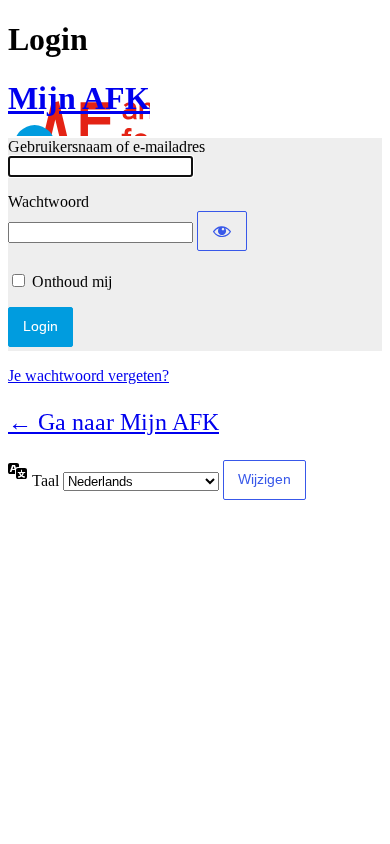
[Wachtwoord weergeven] (222, 231)
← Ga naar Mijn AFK (113, 422)
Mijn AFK (79, 98)
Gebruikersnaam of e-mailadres (106, 146)
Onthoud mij (72, 281)
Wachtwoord (48, 201)
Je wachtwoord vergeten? (88, 375)
